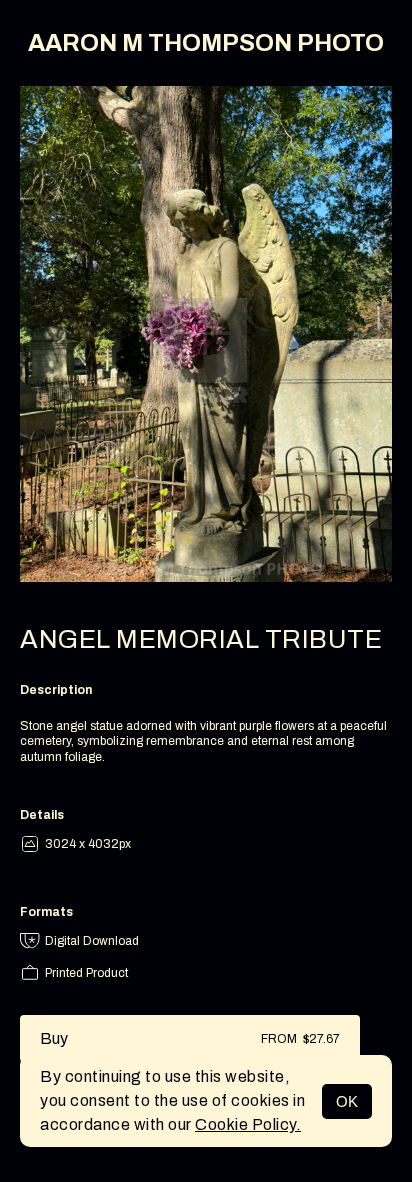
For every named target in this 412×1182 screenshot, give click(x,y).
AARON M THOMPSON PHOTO (206, 43)
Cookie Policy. (248, 1124)
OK (347, 1101)
